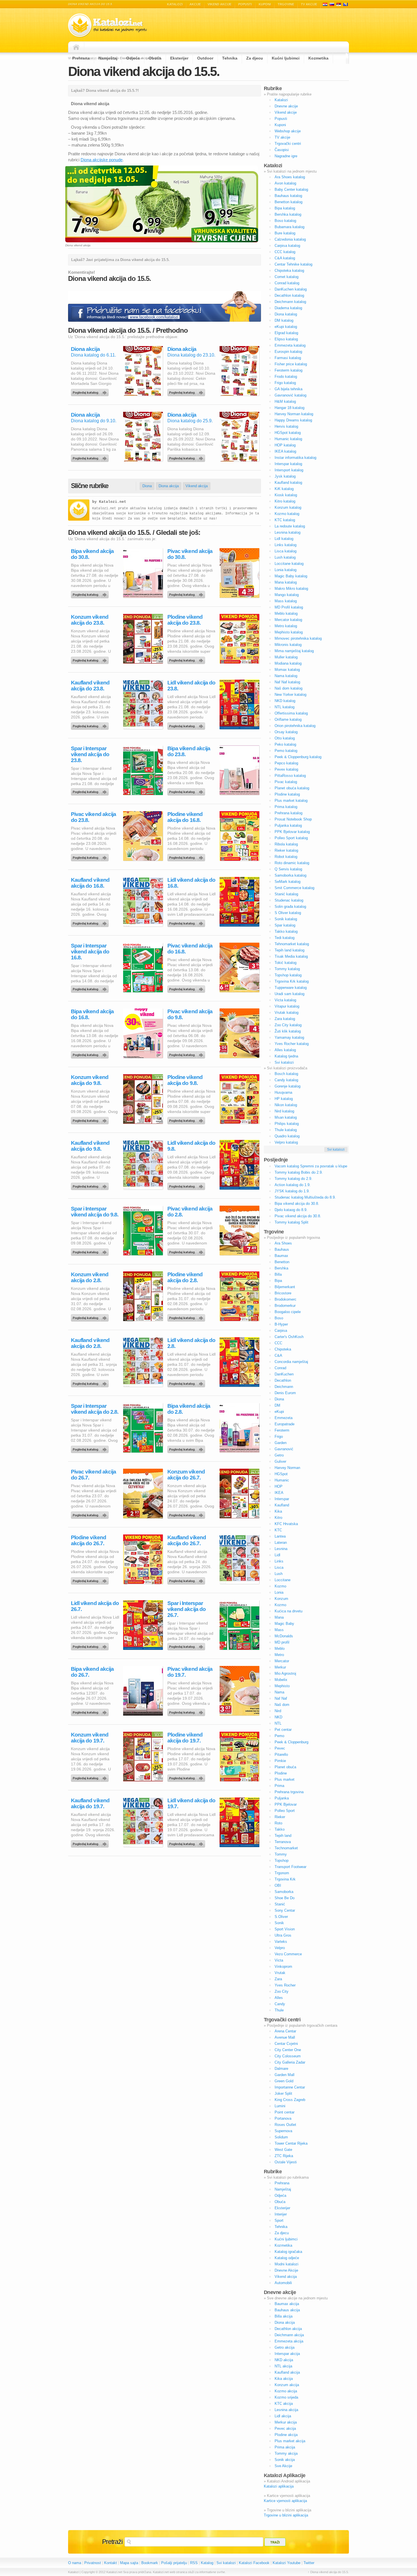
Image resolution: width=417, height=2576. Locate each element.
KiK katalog (284, 489)
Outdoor (205, 58)
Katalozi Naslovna (78, 47)
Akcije (195, 4)
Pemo (279, 1736)
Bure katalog (285, 233)
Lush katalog (285, 557)
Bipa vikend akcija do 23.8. (189, 751)
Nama (279, 1692)
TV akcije (309, 4)
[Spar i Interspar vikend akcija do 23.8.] (91, 790)
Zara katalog (285, 1019)
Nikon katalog (286, 1105)
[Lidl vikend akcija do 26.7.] (91, 1645)
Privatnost (93, 2563)
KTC (278, 1530)
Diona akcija (85, 349)
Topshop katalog (288, 975)
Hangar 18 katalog (289, 408)
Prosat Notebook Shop (293, 819)
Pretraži (112, 2542)
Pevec (280, 1748)
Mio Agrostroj (285, 1673)
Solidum (281, 2137)
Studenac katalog (289, 900)
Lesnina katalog (288, 532)
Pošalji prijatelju (174, 2563)
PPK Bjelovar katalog (292, 832)
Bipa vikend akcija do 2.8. (189, 1409)
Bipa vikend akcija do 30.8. (92, 554)
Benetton (282, 1262)
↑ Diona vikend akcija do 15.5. (328, 2572)
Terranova (283, 1842)
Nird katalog (284, 1111)
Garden (281, 1443)
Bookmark (150, 2563)
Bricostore (283, 1293)
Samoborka (284, 1892)
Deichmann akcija (289, 2335)
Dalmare (281, 2069)
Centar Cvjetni (286, 2044)
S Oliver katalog (288, 913)
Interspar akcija (287, 2354)
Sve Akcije (283, 2466)
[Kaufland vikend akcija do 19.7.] (91, 1843)
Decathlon (283, 1380)
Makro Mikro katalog (291, 589)
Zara (278, 1979)
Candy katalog (286, 1080)
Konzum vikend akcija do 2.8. (90, 1277)
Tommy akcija (286, 2453)
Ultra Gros (283, 1935)
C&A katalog (285, 258)
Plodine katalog (287, 794)
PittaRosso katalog (290, 776)
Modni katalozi (287, 2264)
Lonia (279, 1592)
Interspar (282, 1499)
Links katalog (286, 545)
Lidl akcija (283, 2416)
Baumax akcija (287, 2304)
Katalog (207, 2563)
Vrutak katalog (287, 1013)
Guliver (280, 1461)
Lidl (277, 1555)
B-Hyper (281, 1324)
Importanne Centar (290, 2087)
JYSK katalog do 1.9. (292, 1191)
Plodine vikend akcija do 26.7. (89, 1540)
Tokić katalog (286, 963)
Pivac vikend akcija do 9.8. (190, 1014)
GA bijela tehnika (288, 389)
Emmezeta (284, 1418)
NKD (278, 1717)
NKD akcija (284, 2360)
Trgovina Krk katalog (292, 981)
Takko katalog (286, 931)
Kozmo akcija (286, 2391)
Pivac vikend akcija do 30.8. (190, 554)
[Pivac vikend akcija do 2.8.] (187, 1251)
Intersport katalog (289, 470)
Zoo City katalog (288, 1025)
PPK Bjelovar (286, 1804)
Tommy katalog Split (291, 1222)
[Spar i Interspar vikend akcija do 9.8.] (91, 1251)
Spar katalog (285, 925)
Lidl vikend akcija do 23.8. (191, 686)
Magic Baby (284, 1624)
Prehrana (81, 58)
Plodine (281, 1773)
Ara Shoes (283, 1243)
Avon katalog (285, 183)
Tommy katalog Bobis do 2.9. (299, 1172)
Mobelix (281, 1680)
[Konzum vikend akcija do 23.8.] (91, 659)
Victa (279, 1960)
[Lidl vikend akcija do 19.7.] (187, 1843)
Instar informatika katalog (295, 458)
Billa (278, 1274)
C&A (278, 1355)
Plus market (285, 1779)
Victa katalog (285, 1000)
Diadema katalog (288, 308)
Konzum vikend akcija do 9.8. (90, 1080)
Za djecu (255, 58)
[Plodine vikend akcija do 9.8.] (187, 1119)
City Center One (288, 2050)
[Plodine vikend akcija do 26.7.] (91, 1579)
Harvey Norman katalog (294, 414)
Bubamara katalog (289, 227)
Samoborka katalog (290, 875)
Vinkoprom (283, 1967)
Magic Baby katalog (291, 576)
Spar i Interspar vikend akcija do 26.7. (187, 1609)
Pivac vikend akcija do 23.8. (93, 817)
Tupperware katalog (291, 988)
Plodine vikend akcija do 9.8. (185, 1080)
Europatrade (285, 1424)
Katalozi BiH (346, 4)
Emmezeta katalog (290, 345)
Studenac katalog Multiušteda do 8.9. (305, 1197)
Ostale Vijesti (286, 2162)
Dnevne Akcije (286, 2270)
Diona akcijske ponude (102, 160)
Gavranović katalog (290, 395)
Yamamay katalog (289, 1037)
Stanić (280, 1904)
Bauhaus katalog (288, 196)
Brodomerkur (285, 1306)
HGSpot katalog (288, 433)
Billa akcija (284, 2316)
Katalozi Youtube (287, 2563)
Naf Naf (281, 1698)
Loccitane (283, 1580)
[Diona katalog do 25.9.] (187, 457)
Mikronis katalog (288, 645)
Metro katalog (286, 626)
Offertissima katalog (291, 713)
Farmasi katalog (288, 358)
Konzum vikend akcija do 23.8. (90, 620)
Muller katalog (286, 657)
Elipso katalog (286, 339)
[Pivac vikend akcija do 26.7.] (91, 1514)
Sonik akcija (285, 2460)
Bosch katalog (286, 1074)
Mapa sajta (129, 2563)
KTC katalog (285, 520)
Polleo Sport (285, 1811)
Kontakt (110, 2563)
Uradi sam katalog (289, 994)
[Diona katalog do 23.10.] (187, 391)
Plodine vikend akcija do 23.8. (185, 620)
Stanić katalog (286, 894)
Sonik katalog (286, 919)
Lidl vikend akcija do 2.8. (191, 1343)
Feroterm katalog (288, 370)
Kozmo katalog (287, 514)
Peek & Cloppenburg (291, 1742)
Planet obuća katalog (292, 788)
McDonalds (284, 1636)
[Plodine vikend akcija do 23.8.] (187, 659)
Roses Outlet (285, 2125)
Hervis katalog (286, 426)
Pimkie (280, 1761)
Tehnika (230, 58)
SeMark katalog (288, 882)
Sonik (279, 1923)
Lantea (280, 1536)
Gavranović (284, 1449)
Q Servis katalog (288, 869)
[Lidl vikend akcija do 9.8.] (187, 1185)
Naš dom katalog (288, 688)
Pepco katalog (286, 763)
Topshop (282, 1861)
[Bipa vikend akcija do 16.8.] (91, 1053)
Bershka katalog (288, 214)
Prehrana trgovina (289, 1792)
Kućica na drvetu (288, 1611)
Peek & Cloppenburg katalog (298, 757)
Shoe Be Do (285, 1898)
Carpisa (281, 1331)
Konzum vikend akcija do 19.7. (90, 1738)
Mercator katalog (288, 620)
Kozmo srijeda (286, 2397)
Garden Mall (285, 2075)
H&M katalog (285, 401)
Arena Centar (285, 2031)
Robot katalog (286, 857)
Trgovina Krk (285, 1879)
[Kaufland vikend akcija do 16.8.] (91, 922)
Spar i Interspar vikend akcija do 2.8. (95, 1409)
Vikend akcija (197, 486)
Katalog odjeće (287, 2258)
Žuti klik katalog (288, 1031)
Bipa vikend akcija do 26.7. (92, 1672)
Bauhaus (282, 1249)
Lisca (279, 1567)
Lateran (281, 1543)
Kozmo (280, 1586)
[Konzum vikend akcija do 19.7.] (91, 1777)
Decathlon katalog (289, 295)
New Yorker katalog (290, 695)
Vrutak (280, 1973)
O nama (75, 2563)
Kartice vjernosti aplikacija (285, 2501)
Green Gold (284, 2081)
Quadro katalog (287, 1136)
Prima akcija (285, 2447)
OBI (278, 1885)
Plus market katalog (291, 801)
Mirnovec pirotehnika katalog (298, 638)
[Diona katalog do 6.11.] (91, 391)
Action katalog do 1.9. (293, 1185)
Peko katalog (285, 744)
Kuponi (265, 4)
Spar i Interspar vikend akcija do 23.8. (90, 754)
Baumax (281, 1256)
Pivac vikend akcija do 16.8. (190, 949)
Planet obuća (285, 1767)
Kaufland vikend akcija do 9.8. (90, 1146)
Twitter (309, 2563)
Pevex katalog (286, 769)
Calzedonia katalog (290, 239)
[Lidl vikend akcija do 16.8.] (187, 922)
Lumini (280, 2106)
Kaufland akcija (287, 2372)
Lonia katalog (286, 570)
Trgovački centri (288, 144)
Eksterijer (179, 58)
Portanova (283, 2118)
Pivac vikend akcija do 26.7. (93, 1475)
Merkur (280, 1667)
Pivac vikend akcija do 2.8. (190, 1212)
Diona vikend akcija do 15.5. (144, 71)
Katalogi (332, 4)
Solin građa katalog (290, 907)
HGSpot (281, 1474)
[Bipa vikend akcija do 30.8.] (91, 593)
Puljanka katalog (288, 825)
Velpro (280, 1948)
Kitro (278, 1518)
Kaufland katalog (288, 483)
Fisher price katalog (291, 364)
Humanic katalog (288, 439)
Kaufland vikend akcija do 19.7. (90, 1803)
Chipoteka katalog (289, 271)
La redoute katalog (290, 526)
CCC (278, 1343)
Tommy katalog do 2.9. (293, 1179)
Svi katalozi (284, 1062)
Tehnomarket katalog (292, 944)
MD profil (282, 1642)
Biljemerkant (285, 1287)
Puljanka (282, 1798)
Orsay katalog (286, 732)
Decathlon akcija (288, 2329)
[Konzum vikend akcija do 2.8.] (91, 1316)
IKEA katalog (285, 451)
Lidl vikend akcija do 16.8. (191, 883)
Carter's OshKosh (289, 1337)
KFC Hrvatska (286, 1524)
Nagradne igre (286, 156)
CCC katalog (285, 252)
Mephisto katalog (289, 632)
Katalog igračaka (288, 2252)
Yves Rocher (285, 1985)
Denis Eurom (285, 1393)
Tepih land (283, 1836)
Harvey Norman (287, 1468)
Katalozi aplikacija (279, 2486)
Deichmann (284, 1387)
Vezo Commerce (288, 1954)
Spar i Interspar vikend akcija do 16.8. (90, 952)
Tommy (281, 1854)
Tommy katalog (287, 969)
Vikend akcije (220, 4)
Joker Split (283, 2093)
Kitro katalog (285, 501)
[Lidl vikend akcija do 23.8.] (187, 725)
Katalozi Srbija (339, 4)
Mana (279, 1617)
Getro (279, 1455)
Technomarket (286, 1848)
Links (279, 1561)
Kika (278, 1511)
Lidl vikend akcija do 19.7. (191, 1803)
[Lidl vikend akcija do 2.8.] (187, 1382)
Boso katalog (285, 221)
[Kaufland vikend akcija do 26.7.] (187, 1579)
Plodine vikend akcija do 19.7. (185, 1738)
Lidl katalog (284, 539)
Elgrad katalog (286, 333)
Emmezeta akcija (289, 2341)
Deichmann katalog (290, 302)
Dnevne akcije (286, 106)
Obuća (155, 58)
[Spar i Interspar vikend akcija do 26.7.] (187, 1645)
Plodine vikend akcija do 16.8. (185, 817)
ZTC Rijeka (284, 2156)
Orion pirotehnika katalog (295, 726)
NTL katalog (285, 707)
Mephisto (282, 1686)
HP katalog (284, 1099)
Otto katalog (285, 738)
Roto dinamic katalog (292, 863)
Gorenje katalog (288, 1086)
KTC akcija (284, 2404)
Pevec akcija (285, 2428)
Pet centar (283, 1730)
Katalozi (175, 4)
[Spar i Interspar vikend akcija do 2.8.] (91, 1448)
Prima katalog (286, 807)
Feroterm (282, 1430)
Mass (279, 1630)
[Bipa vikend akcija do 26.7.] (91, 1711)
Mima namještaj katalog (294, 651)
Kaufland (282, 1505)
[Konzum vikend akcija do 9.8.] (91, 1119)
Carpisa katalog (287, 246)
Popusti (245, 4)
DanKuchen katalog (291, 289)
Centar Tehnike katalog (293, 264)
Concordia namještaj (291, 1362)
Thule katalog (286, 1130)
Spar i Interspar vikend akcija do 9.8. (95, 1212)
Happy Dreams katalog (293, 420)
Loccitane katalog (289, 564)
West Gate (283, 2150)
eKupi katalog (286, 327)
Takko (280, 1829)
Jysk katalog (285, 476)
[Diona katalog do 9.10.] (91, 457)
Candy (280, 2004)
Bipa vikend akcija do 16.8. (92, 1014)
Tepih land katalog (289, 950)
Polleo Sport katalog (291, 838)
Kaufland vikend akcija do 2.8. (90, 1343)
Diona (147, 486)
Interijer (281, 2214)
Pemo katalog (286, 751)
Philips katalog (287, 1124)
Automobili (283, 2283)
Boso (279, 1318)
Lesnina (281, 1549)
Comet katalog (287, 277)
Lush (279, 1574)
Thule (279, 2010)
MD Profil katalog (289, 607)
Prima (279, 1786)
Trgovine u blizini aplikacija (286, 2515)
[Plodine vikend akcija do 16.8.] (187, 856)
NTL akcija (283, 2366)
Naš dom (282, 1705)
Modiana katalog (288, 663)
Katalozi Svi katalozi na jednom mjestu (108, 25)
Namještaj (108, 58)
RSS (194, 2563)
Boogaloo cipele (288, 1312)
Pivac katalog (286, 782)
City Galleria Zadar (290, 2062)
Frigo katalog (285, 383)
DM (277, 1405)
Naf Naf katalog (287, 682)
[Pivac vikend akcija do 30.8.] (187, 593)
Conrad (280, 1368)
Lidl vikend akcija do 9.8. (191, 1146)
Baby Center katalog (291, 189)
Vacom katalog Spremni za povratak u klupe (311, 1166)
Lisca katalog (286, 551)
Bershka (281, 1268)
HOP (279, 1486)
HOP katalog (285, 445)
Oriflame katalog (288, 719)
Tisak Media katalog (291, 956)
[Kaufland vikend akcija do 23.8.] (91, 725)
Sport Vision (285, 1929)
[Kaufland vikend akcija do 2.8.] (91, 1382)
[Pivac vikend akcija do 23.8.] (91, 856)
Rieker (280, 1817)
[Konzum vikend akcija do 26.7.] (187, 1514)
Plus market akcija (290, 2441)
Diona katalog (286, 314)
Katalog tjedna (286, 1056)
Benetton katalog (288, 202)
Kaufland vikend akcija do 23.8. (90, 686)
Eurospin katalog (288, 352)
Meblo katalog (286, 613)
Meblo (280, 1649)
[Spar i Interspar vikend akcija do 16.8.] (91, 988)
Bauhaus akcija (287, 2310)
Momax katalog (287, 670)
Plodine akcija (286, 2435)
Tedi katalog (285, 938)
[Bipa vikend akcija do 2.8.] (187, 1448)
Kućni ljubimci (286, 58)
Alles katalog (285, 1050)
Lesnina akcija (286, 2410)
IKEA (279, 1493)
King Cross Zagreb (290, 2100)
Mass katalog (286, 601)
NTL (278, 1723)
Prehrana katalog (288, 813)
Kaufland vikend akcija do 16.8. (90, 883)
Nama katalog (286, 676)
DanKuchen (284, 1374)
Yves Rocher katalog (292, 1044)
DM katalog (284, 320)
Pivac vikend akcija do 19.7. (190, 1672)
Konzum (281, 1599)
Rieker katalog (286, 850)
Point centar (285, 2112)
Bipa (278, 1281)
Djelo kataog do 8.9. (291, 1210)
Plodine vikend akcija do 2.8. (185, 1277)
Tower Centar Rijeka (291, 2143)
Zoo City (282, 1991)
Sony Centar (285, 1910)
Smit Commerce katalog (294, 888)
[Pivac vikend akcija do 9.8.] (187, 1053)
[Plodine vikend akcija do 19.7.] (187, 1777)
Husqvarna (283, 1092)
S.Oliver (281, 1917)
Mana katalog (286, 582)
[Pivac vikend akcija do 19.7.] (187, 1711)
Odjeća (133, 58)
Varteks (281, 1942)
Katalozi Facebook (254, 2563)
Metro (279, 1655)
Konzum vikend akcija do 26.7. (186, 1475)
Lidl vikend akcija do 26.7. (95, 1606)
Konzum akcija (287, 2385)
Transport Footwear (290, 1867)
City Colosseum (288, 2056)
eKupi (279, 1412)
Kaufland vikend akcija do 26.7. (187, 1540)
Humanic (282, 1480)
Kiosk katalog (286, 495)
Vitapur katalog (287, 1006)
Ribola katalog (286, 844)
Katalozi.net (113, 502)
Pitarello (281, 1755)
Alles (279, 1998)
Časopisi (282, 150)
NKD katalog (285, 701)
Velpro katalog (286, 1142)
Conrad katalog (287, 283)
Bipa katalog (285, 208)
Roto (278, 1823)
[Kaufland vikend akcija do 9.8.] (91, 1185)
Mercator (282, 1661)
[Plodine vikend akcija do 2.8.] (187, 1316)
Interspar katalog (288, 464)
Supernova (283, 2131)
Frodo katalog (286, 377)
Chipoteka (283, 1349)
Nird (278, 1711)
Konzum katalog (288, 507)
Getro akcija (285, 2347)
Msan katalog (286, 1117)
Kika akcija (284, 2379)
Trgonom (282, 1873)
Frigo (279, 1437)
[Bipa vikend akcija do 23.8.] (187, 790)
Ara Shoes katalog (290, 177)
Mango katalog (287, 595)
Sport (279, 2220)
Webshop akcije (288, 131)
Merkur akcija (286, 2422)
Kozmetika (318, 58)
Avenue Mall (285, 2037)
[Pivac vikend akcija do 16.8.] (187, 988)
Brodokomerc (286, 1299)
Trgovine (286, 4)
